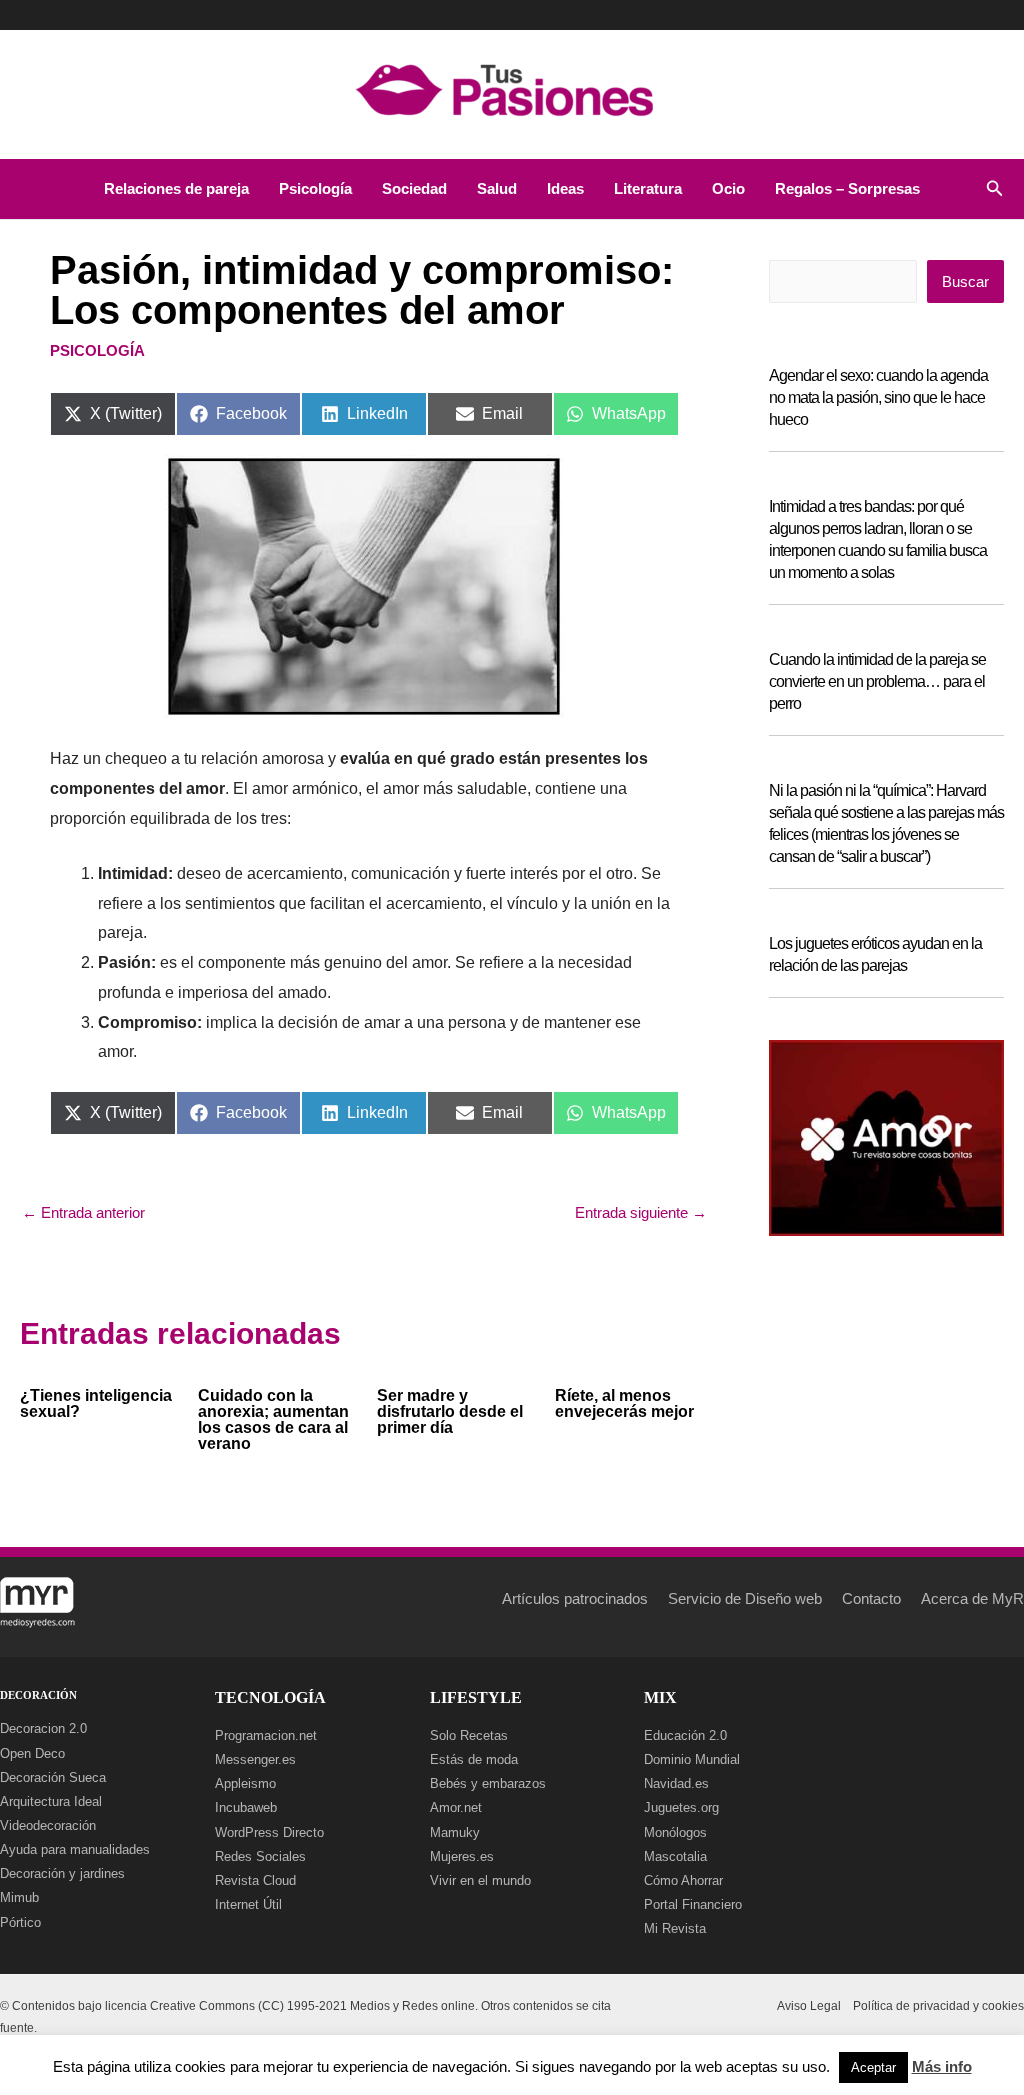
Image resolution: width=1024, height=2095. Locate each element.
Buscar (965, 281)
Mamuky (455, 1832)
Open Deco (32, 1753)
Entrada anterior (83, 1212)
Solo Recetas (469, 1735)
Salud (497, 188)
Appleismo (245, 1783)
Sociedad (414, 188)
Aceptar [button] (873, 2067)
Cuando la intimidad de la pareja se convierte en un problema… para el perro (877, 681)
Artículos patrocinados (575, 1598)
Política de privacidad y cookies (938, 2006)
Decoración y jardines (62, 1873)
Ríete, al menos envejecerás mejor (624, 1403)
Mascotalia (675, 1856)
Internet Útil (248, 1904)
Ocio (728, 188)
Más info (942, 2066)
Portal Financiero (693, 1904)
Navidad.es (676, 1783)
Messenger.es (255, 1759)
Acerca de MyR (972, 1598)
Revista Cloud (255, 1880)
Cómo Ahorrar (683, 1880)
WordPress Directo (269, 1832)
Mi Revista (675, 1928)
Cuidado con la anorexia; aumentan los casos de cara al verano (273, 1419)
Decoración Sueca (53, 1777)
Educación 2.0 (685, 1735)
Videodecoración (48, 1825)
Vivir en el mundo (480, 1880)
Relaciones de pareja (176, 188)
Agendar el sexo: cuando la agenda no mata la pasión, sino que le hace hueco (878, 397)
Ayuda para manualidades (75, 1849)
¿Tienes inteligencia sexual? (96, 1403)
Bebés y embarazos (488, 1783)
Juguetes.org (681, 1807)
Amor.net (456, 1807)
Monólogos (675, 1832)
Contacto (871, 1598)
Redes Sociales (260, 1856)
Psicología (315, 188)
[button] (995, 189)
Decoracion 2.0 (43, 1728)
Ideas (565, 188)
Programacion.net (266, 1735)
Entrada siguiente (641, 1212)
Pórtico (20, 1922)
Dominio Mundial (692, 1759)
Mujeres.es (462, 1856)
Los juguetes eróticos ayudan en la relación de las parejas (875, 954)
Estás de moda (474, 1759)
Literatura (648, 188)
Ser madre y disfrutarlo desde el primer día (450, 1411)
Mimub (19, 1897)
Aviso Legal (809, 2006)
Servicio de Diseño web (745, 1598)
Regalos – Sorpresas (847, 188)
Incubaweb (246, 1807)
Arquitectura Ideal (51, 1801)
